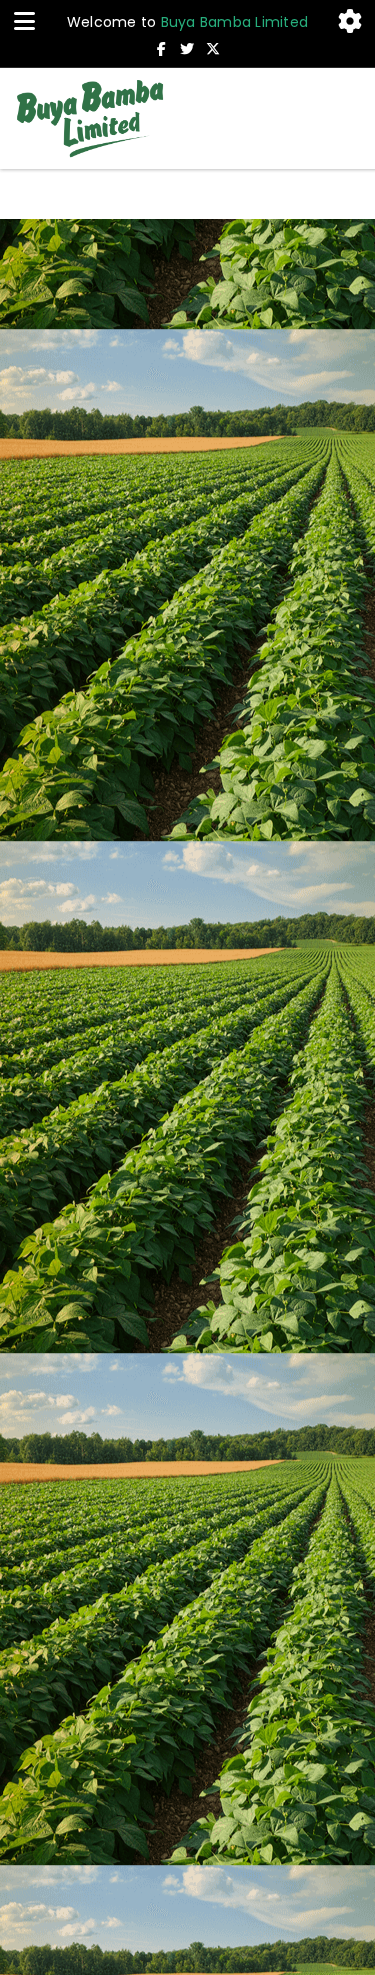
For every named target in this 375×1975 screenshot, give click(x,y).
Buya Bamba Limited (235, 22)
